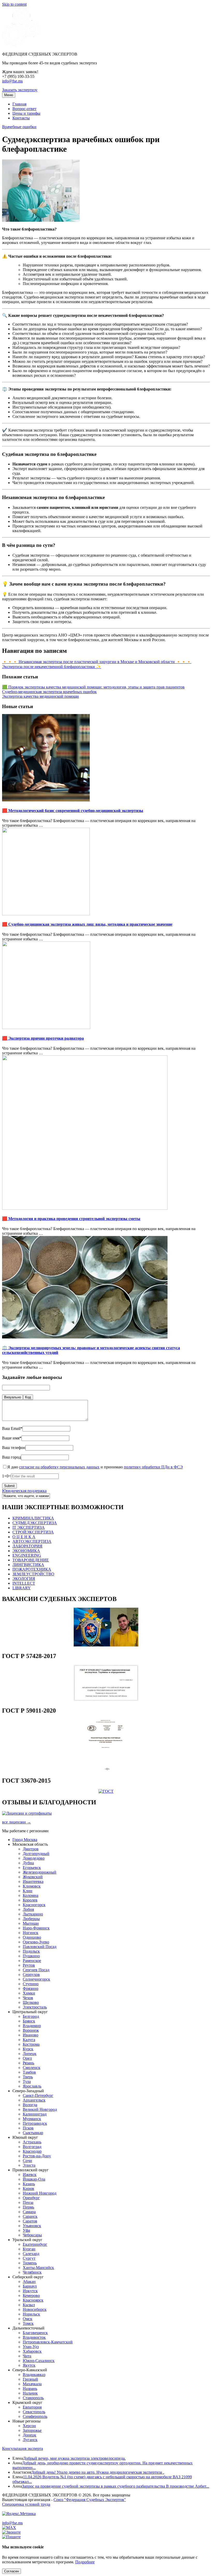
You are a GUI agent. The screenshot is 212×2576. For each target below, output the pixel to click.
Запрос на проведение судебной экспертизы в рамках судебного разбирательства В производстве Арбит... (116, 2486)
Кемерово (31, 2295)
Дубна (28, 1863)
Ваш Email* (12, 1428)
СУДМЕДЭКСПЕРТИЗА (35, 1523)
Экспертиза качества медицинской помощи (40, 696)
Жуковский (33, 1877)
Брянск (29, 2021)
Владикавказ (34, 2375)
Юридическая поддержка (24, 1491)
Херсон (29, 2426)
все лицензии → (17, 1822)
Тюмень (30, 2263)
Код (28, 1397)
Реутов (29, 1965)
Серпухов (31, 1975)
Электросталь (35, 2007)
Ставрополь (33, 2398)
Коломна (31, 1895)
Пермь (28, 2207)
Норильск (31, 2314)
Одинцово (32, 1937)
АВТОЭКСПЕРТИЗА (32, 1541)
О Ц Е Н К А (24, 1537)
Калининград (35, 2114)
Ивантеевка (33, 1881)
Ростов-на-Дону (37, 2156)
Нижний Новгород (40, 2193)
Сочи (27, 2161)
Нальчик (30, 2393)
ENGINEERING (27, 1555)
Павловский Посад (40, 1947)
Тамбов (29, 2072)
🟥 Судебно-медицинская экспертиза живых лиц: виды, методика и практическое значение (87, 924)
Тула (27, 2081)
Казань (29, 2184)
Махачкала (32, 2384)
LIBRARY (22, 1588)
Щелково (31, 2002)
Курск (28, 2049)
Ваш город (12, 1457)
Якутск (29, 2365)
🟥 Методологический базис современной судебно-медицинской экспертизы (73, 811)
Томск (28, 2323)
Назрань (30, 2389)
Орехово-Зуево (36, 1942)
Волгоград (32, 2147)
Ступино (31, 1984)
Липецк (30, 2054)
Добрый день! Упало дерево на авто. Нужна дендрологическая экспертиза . (98, 2472)
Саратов (30, 2221)
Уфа (26, 2230)
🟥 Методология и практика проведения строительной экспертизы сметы (71, 1219)
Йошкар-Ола (34, 2179)
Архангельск (34, 2100)
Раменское (32, 1961)
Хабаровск (32, 2351)
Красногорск (34, 1905)
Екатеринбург (35, 2244)
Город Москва (25, 1840)
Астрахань (32, 2142)
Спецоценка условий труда (26, 2504)
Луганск (30, 2440)
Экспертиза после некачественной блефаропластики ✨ (52, 667)
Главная (19, 104)
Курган (29, 2249)
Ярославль (32, 2086)
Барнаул (30, 2286)
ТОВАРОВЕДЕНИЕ (31, 1560)
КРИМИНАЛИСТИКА (33, 1518)
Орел (27, 2058)
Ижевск (30, 2175)
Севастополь (34, 2412)
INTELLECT (24, 1583)
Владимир (32, 2026)
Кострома (31, 2044)
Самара (29, 2212)
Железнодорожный (40, 1872)
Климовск (32, 1886)
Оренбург (31, 2198)
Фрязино (31, 1988)
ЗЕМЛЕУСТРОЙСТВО (33, 1574)
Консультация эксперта (22, 2448)
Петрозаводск (35, 2123)
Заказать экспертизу (20, 90)
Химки (29, 1993)
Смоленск (32, 2068)
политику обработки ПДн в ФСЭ (153, 1467)
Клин (28, 1891)
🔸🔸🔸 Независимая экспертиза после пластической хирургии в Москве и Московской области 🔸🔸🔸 (97, 662)
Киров (28, 2188)
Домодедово (34, 1858)
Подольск (31, 1951)
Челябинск (32, 2272)
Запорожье (32, 2430)
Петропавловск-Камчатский (48, 2342)
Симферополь (35, 2416)
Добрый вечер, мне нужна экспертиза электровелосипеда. (74, 2458)
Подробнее (85, 2562)
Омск (28, 2319)
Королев (30, 1900)
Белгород (31, 2016)
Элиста (29, 2165)
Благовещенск (35, 2333)
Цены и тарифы (26, 113)
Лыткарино (33, 1914)
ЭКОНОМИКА (26, 1551)
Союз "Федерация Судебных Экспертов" (90, 2500)
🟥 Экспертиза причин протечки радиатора (43, 1038)
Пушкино (31, 1956)
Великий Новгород (40, 2109)
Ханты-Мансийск (38, 2268)
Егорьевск (32, 1868)
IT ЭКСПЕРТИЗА (29, 1527)
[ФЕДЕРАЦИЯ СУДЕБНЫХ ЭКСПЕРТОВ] (21, 45)
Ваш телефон (14, 1448)
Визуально (13, 1397)
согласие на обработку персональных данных (59, 1467)
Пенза (28, 2202)
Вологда (30, 2105)
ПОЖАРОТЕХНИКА (32, 1569)
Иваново (31, 2035)
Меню (9, 95)
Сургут (29, 2258)
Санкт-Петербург (38, 2095)
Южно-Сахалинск (39, 2361)
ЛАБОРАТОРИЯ (27, 1546)
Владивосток (34, 2337)
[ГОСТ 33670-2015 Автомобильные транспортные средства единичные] (106, 1791)
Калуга (29, 2040)
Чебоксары (32, 2235)
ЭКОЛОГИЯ (24, 1579)
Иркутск (30, 2291)
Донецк (29, 2435)
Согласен (12, 2571)
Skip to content (14, 4)
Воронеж (31, 2030)
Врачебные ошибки (19, 127)
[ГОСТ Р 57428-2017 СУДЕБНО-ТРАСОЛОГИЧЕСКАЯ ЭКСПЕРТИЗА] (106, 1700)
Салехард (31, 2254)
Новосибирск (35, 2309)
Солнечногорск (36, 1979)
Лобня (28, 1909)
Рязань (28, 2063)
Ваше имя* (12, 1438)
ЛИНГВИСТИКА (28, 1565)
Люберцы (31, 1919)
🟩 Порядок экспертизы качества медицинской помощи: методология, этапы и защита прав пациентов (93, 687)
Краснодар (32, 2151)
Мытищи (31, 1923)
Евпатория (32, 2407)
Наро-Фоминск (36, 1928)
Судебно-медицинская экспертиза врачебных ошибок (49, 692)
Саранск (30, 2216)
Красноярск (33, 2300)
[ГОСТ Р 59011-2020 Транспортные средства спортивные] (106, 1770)
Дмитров (31, 1849)
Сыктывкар (33, 2133)
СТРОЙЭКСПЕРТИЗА (33, 1532)
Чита (27, 2356)
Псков (28, 2128)
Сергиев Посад (36, 1970)
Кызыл (29, 2305)
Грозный (30, 2379)
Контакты (21, 118)
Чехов (28, 1998)
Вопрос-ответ (24, 109)
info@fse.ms (12, 81)
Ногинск (31, 1933)
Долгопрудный (36, 1854)
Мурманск (32, 2119)
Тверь (28, 2077)
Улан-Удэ (31, 2347)
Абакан (29, 2282)
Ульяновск (32, 2226)
